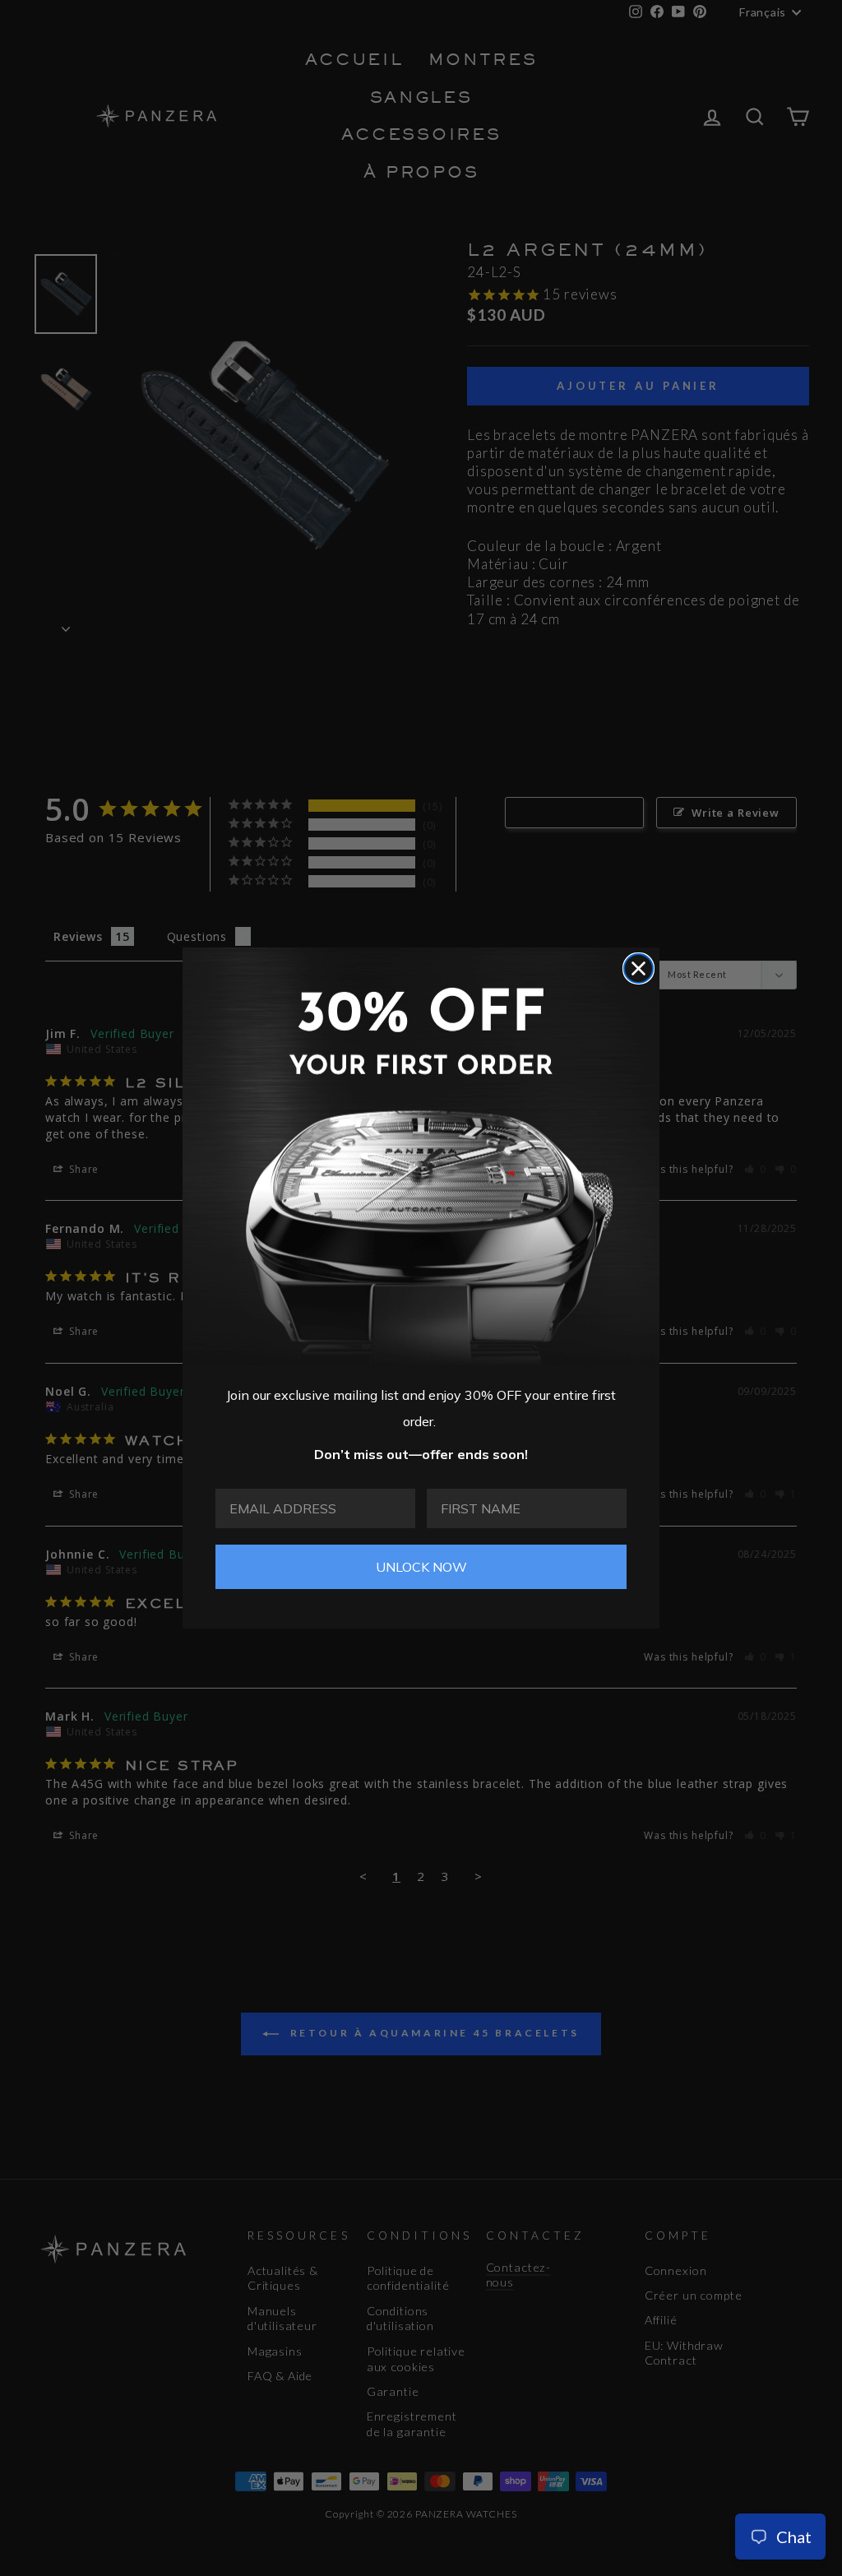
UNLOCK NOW (421, 1567)
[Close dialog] (638, 968)
